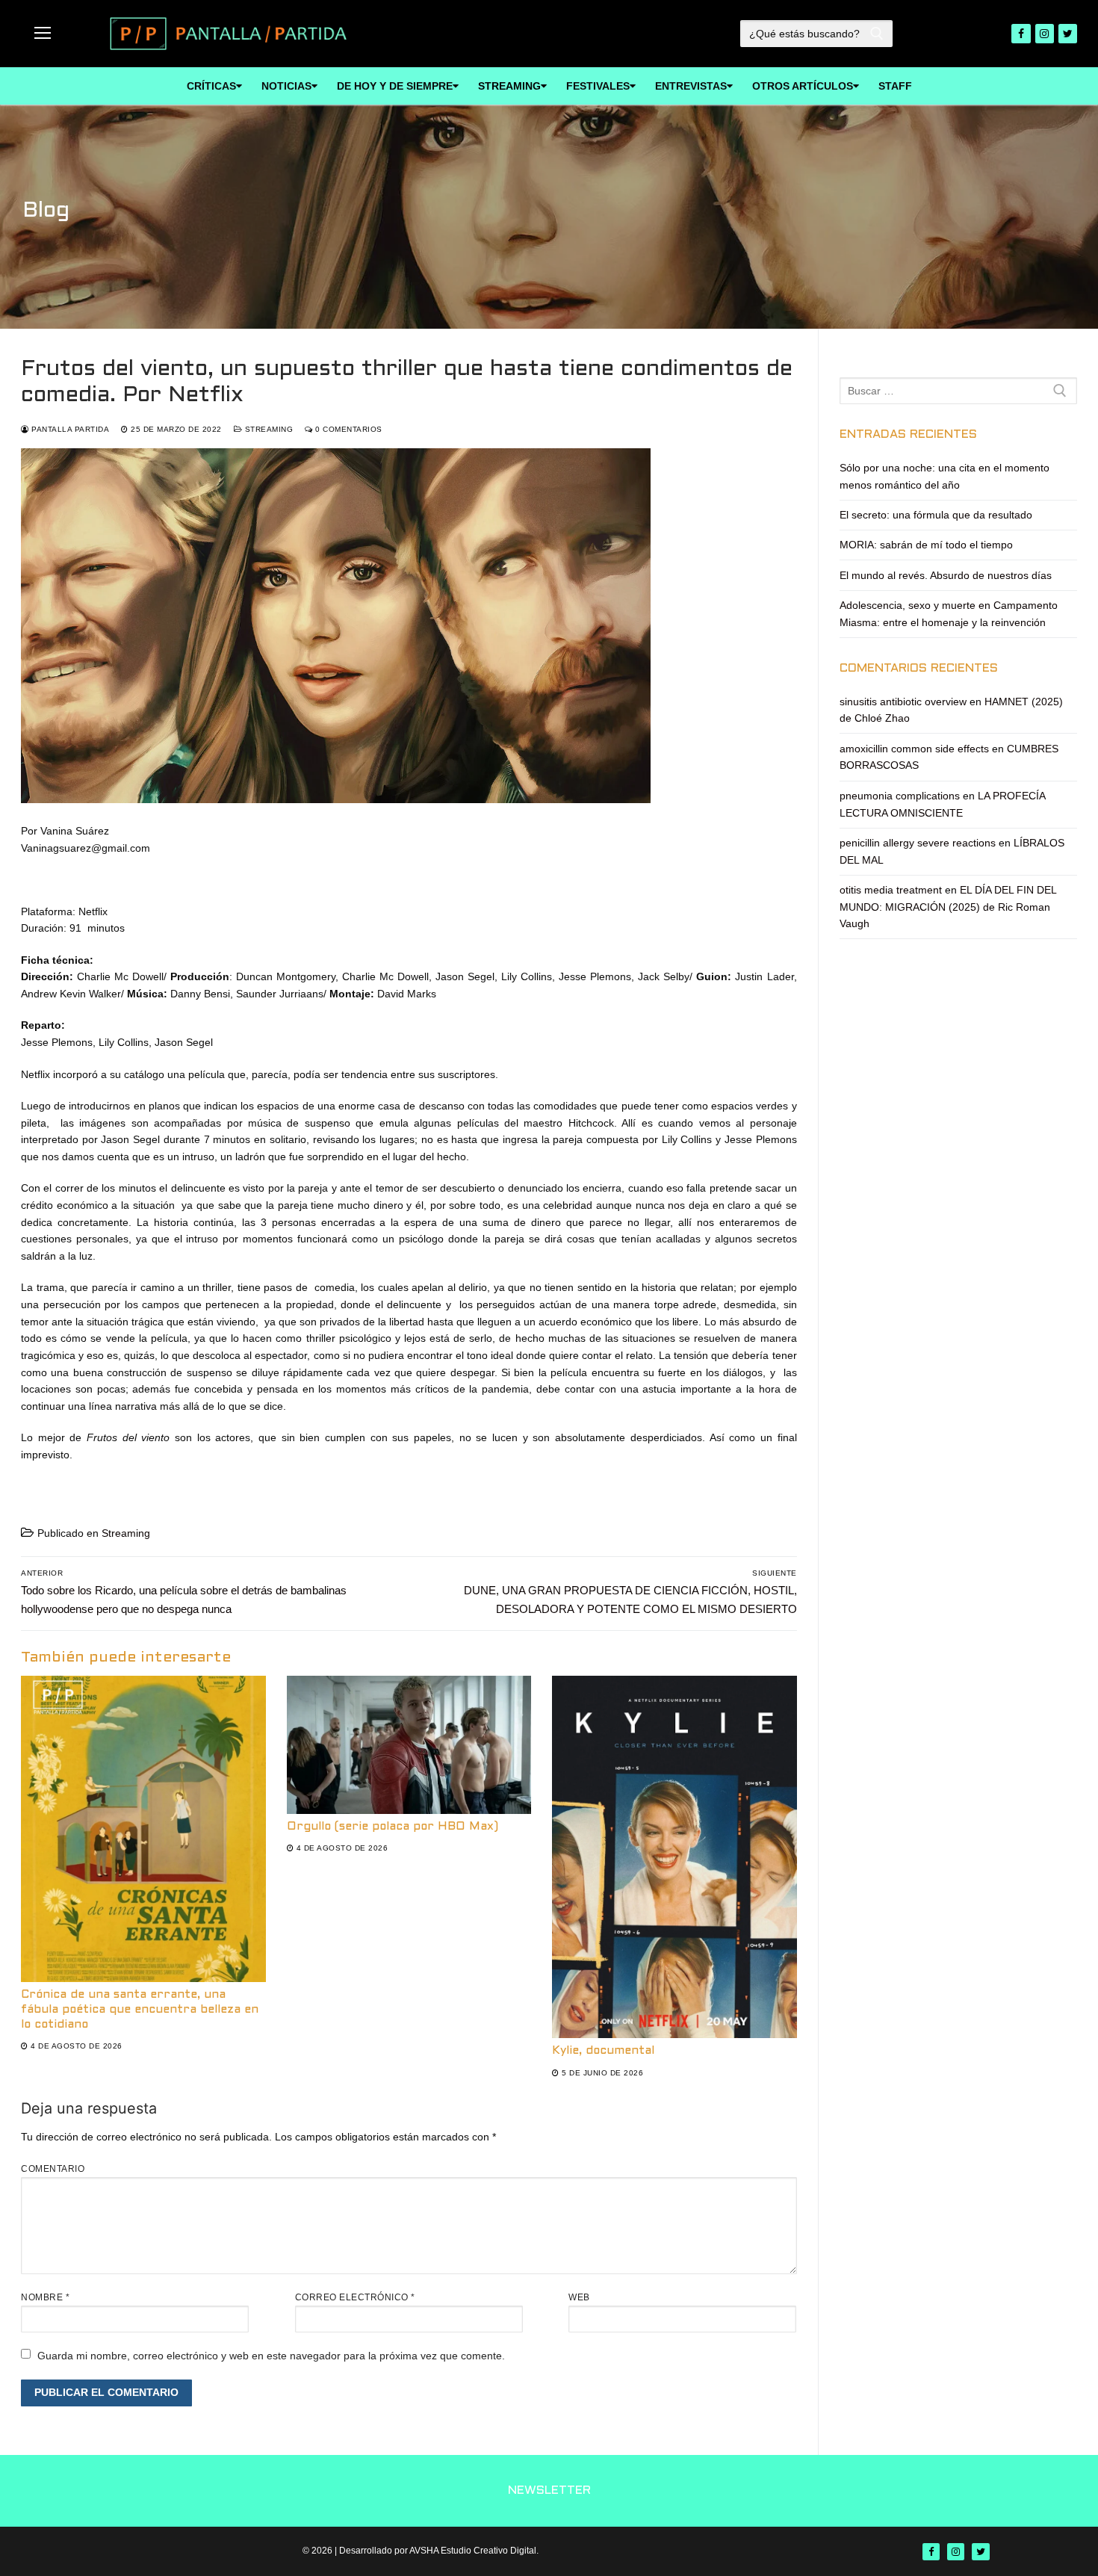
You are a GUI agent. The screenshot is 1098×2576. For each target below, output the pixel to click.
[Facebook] (1021, 33)
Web (579, 2297)
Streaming (267, 429)
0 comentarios (348, 429)
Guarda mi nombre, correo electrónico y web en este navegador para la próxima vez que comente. (271, 2356)
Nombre (45, 2297)
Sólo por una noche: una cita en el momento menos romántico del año (945, 476)
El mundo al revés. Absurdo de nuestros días (946, 575)
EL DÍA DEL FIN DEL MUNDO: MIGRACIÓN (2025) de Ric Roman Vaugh (948, 907)
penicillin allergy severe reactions (918, 843)
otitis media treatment (891, 890)
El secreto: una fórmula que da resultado (936, 515)
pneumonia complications (900, 796)
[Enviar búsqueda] (877, 34)
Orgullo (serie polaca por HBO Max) (393, 1827)
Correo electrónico (355, 2297)
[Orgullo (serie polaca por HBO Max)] (409, 1744)
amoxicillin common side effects (914, 749)
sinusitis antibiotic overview (903, 702)
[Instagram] (1045, 33)
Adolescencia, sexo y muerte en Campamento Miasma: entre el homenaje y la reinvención (949, 614)
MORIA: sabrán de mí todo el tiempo (926, 545)
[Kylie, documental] (674, 1857)
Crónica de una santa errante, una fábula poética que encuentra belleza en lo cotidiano (140, 2010)
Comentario (53, 2169)
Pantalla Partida (69, 429)
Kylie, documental (603, 2051)
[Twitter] (1068, 33)
